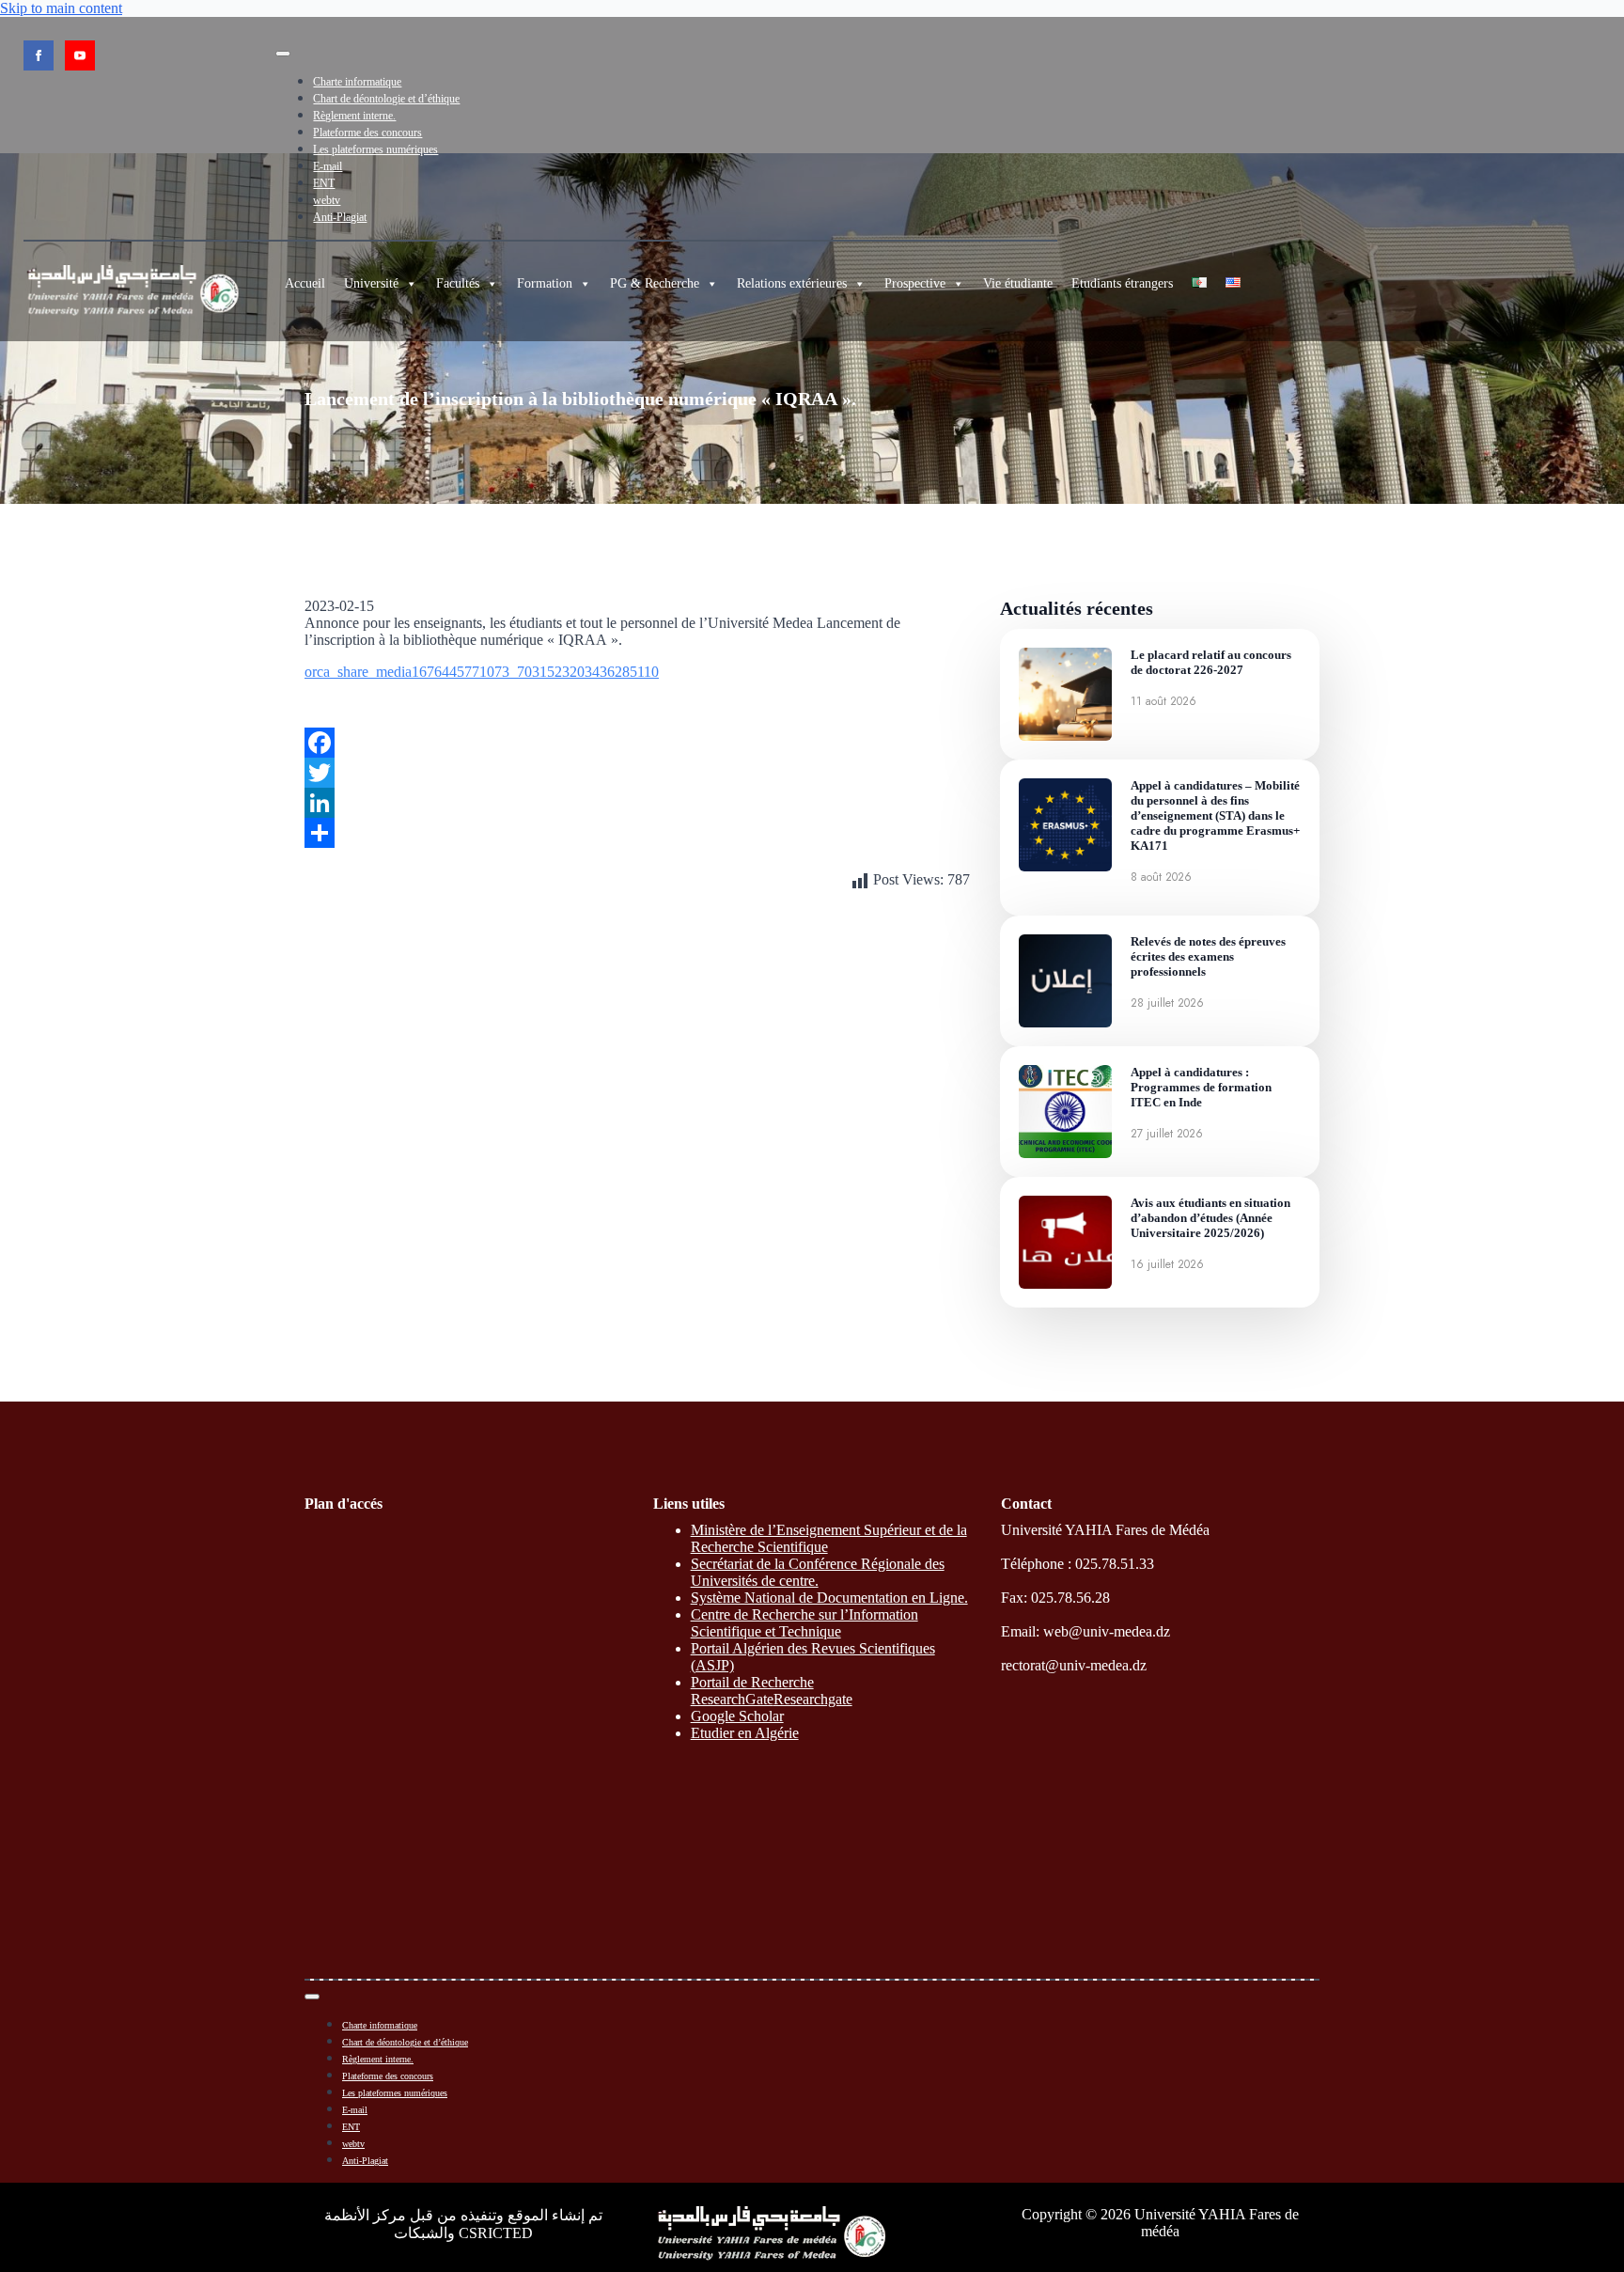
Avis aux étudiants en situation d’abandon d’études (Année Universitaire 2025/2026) (1210, 1218)
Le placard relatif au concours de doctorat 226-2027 (1211, 662)
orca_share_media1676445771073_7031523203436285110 (482, 672)
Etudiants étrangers (1122, 283)
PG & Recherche (655, 283)
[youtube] (80, 55)
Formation (545, 283)
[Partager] (637, 833)
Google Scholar (737, 1716)
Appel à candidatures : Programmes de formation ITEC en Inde (1201, 1087)
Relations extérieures (792, 283)
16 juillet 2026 (1167, 1264)
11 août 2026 (1163, 701)
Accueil (305, 283)
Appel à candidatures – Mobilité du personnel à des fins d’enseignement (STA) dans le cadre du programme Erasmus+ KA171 (1215, 815)
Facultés (458, 283)
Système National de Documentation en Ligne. (829, 1598)
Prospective (915, 283)
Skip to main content (61, 8)
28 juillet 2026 (1167, 1003)
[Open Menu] (283, 54)
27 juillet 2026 (1167, 1134)
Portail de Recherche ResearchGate (752, 1691)
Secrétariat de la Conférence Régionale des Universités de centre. (818, 1572)
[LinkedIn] (637, 803)
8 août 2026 (1161, 877)
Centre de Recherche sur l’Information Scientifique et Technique (804, 1623)
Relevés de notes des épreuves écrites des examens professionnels (1208, 956)
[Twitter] (637, 773)
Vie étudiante (1018, 283)
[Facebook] (637, 743)
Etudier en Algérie (745, 1733)
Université (371, 283)
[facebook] (39, 55)
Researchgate (813, 1699)
